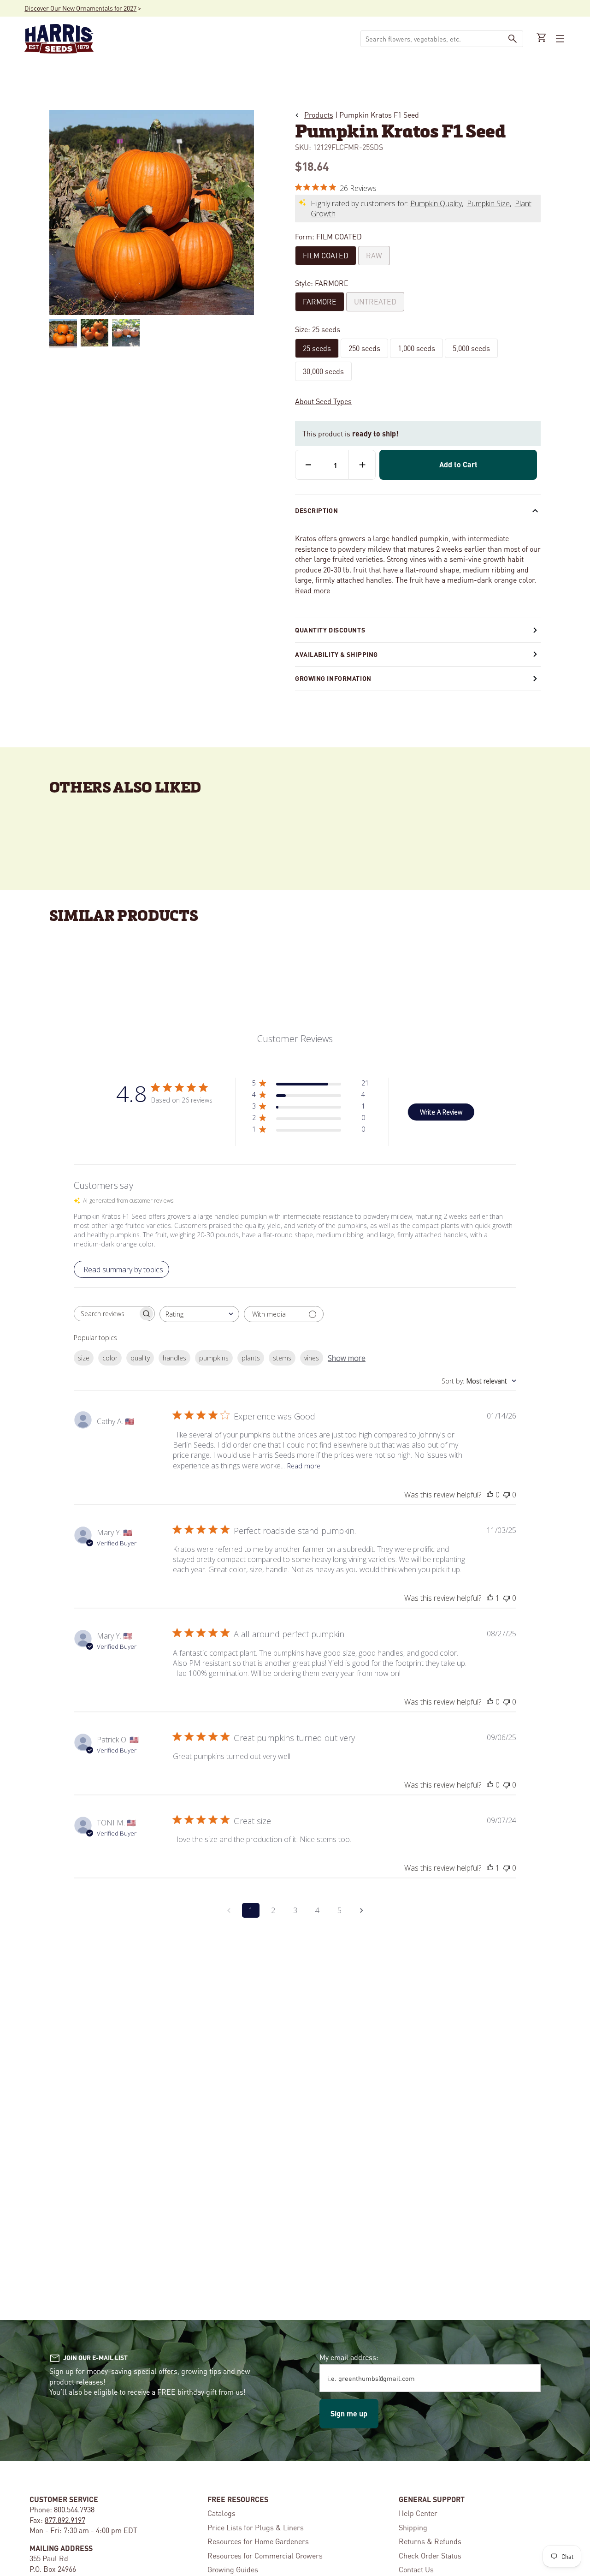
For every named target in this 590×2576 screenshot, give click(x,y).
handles (174, 1358)
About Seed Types (323, 401)
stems (282, 1358)
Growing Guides (233, 2569)
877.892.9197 (65, 2520)
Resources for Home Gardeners (258, 2541)
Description (316, 510)
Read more (313, 590)
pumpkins (214, 1358)
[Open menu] (559, 39)
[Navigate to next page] (361, 1910)
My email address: (349, 2357)
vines (312, 1358)
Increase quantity (362, 465)
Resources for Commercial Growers (265, 2555)
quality (140, 1358)
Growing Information (333, 678)
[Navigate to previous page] (229, 1910)
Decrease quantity (309, 465)
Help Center (418, 2513)
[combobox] (431, 39)
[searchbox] (106, 1314)
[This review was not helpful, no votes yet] (507, 1495)
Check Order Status (430, 2555)
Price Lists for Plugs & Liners (256, 2527)
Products (319, 115)
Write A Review (441, 1112)
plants (251, 1358)
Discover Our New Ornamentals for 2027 (80, 8)
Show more (347, 1358)
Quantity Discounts (330, 630)
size (84, 1358)
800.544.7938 (74, 2509)
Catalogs (221, 2513)
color (110, 1358)
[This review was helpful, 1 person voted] (490, 1598)
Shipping (413, 2527)
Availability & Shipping (336, 654)
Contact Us (416, 2569)
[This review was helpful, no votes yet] (490, 1495)
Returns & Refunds (430, 2541)
